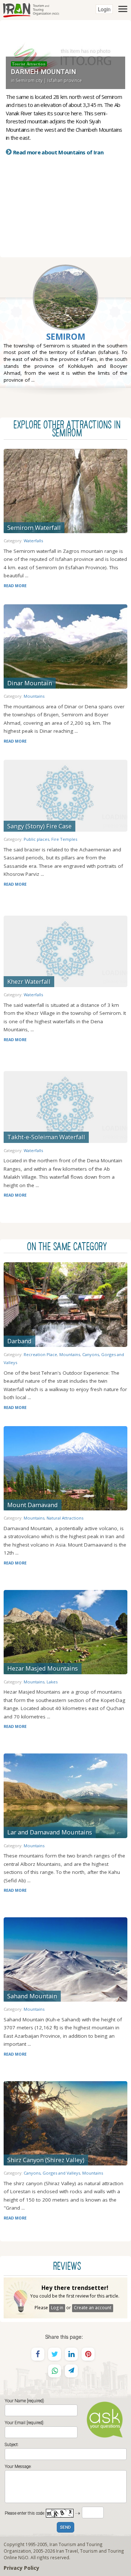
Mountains (34, 696)
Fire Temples (64, 839)
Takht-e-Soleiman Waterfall (46, 1137)
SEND (65, 2528)
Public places (36, 839)
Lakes (52, 1682)
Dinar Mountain (30, 683)
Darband (19, 1341)
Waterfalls (33, 541)
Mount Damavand (33, 1505)
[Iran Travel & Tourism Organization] (31, 9)
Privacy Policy (21, 2568)
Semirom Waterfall (34, 527)
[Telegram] (71, 2371)
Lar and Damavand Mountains (50, 1832)
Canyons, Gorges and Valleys (52, 2173)
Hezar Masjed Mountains (43, 1668)
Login (104, 9)
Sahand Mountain (32, 1996)
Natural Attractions (65, 1518)
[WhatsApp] (55, 2371)
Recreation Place (40, 1354)
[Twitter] (55, 2354)
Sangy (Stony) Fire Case (39, 826)
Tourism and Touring (102, 2551)
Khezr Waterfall (29, 981)
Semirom (66, 337)
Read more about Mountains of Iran (58, 152)
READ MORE (15, 586)
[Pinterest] (88, 2354)
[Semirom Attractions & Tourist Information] (65, 315)
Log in (57, 2308)
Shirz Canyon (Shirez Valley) (46, 2160)
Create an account (93, 2308)
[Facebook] (38, 2354)
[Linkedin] (71, 2354)
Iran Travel (67, 2551)
